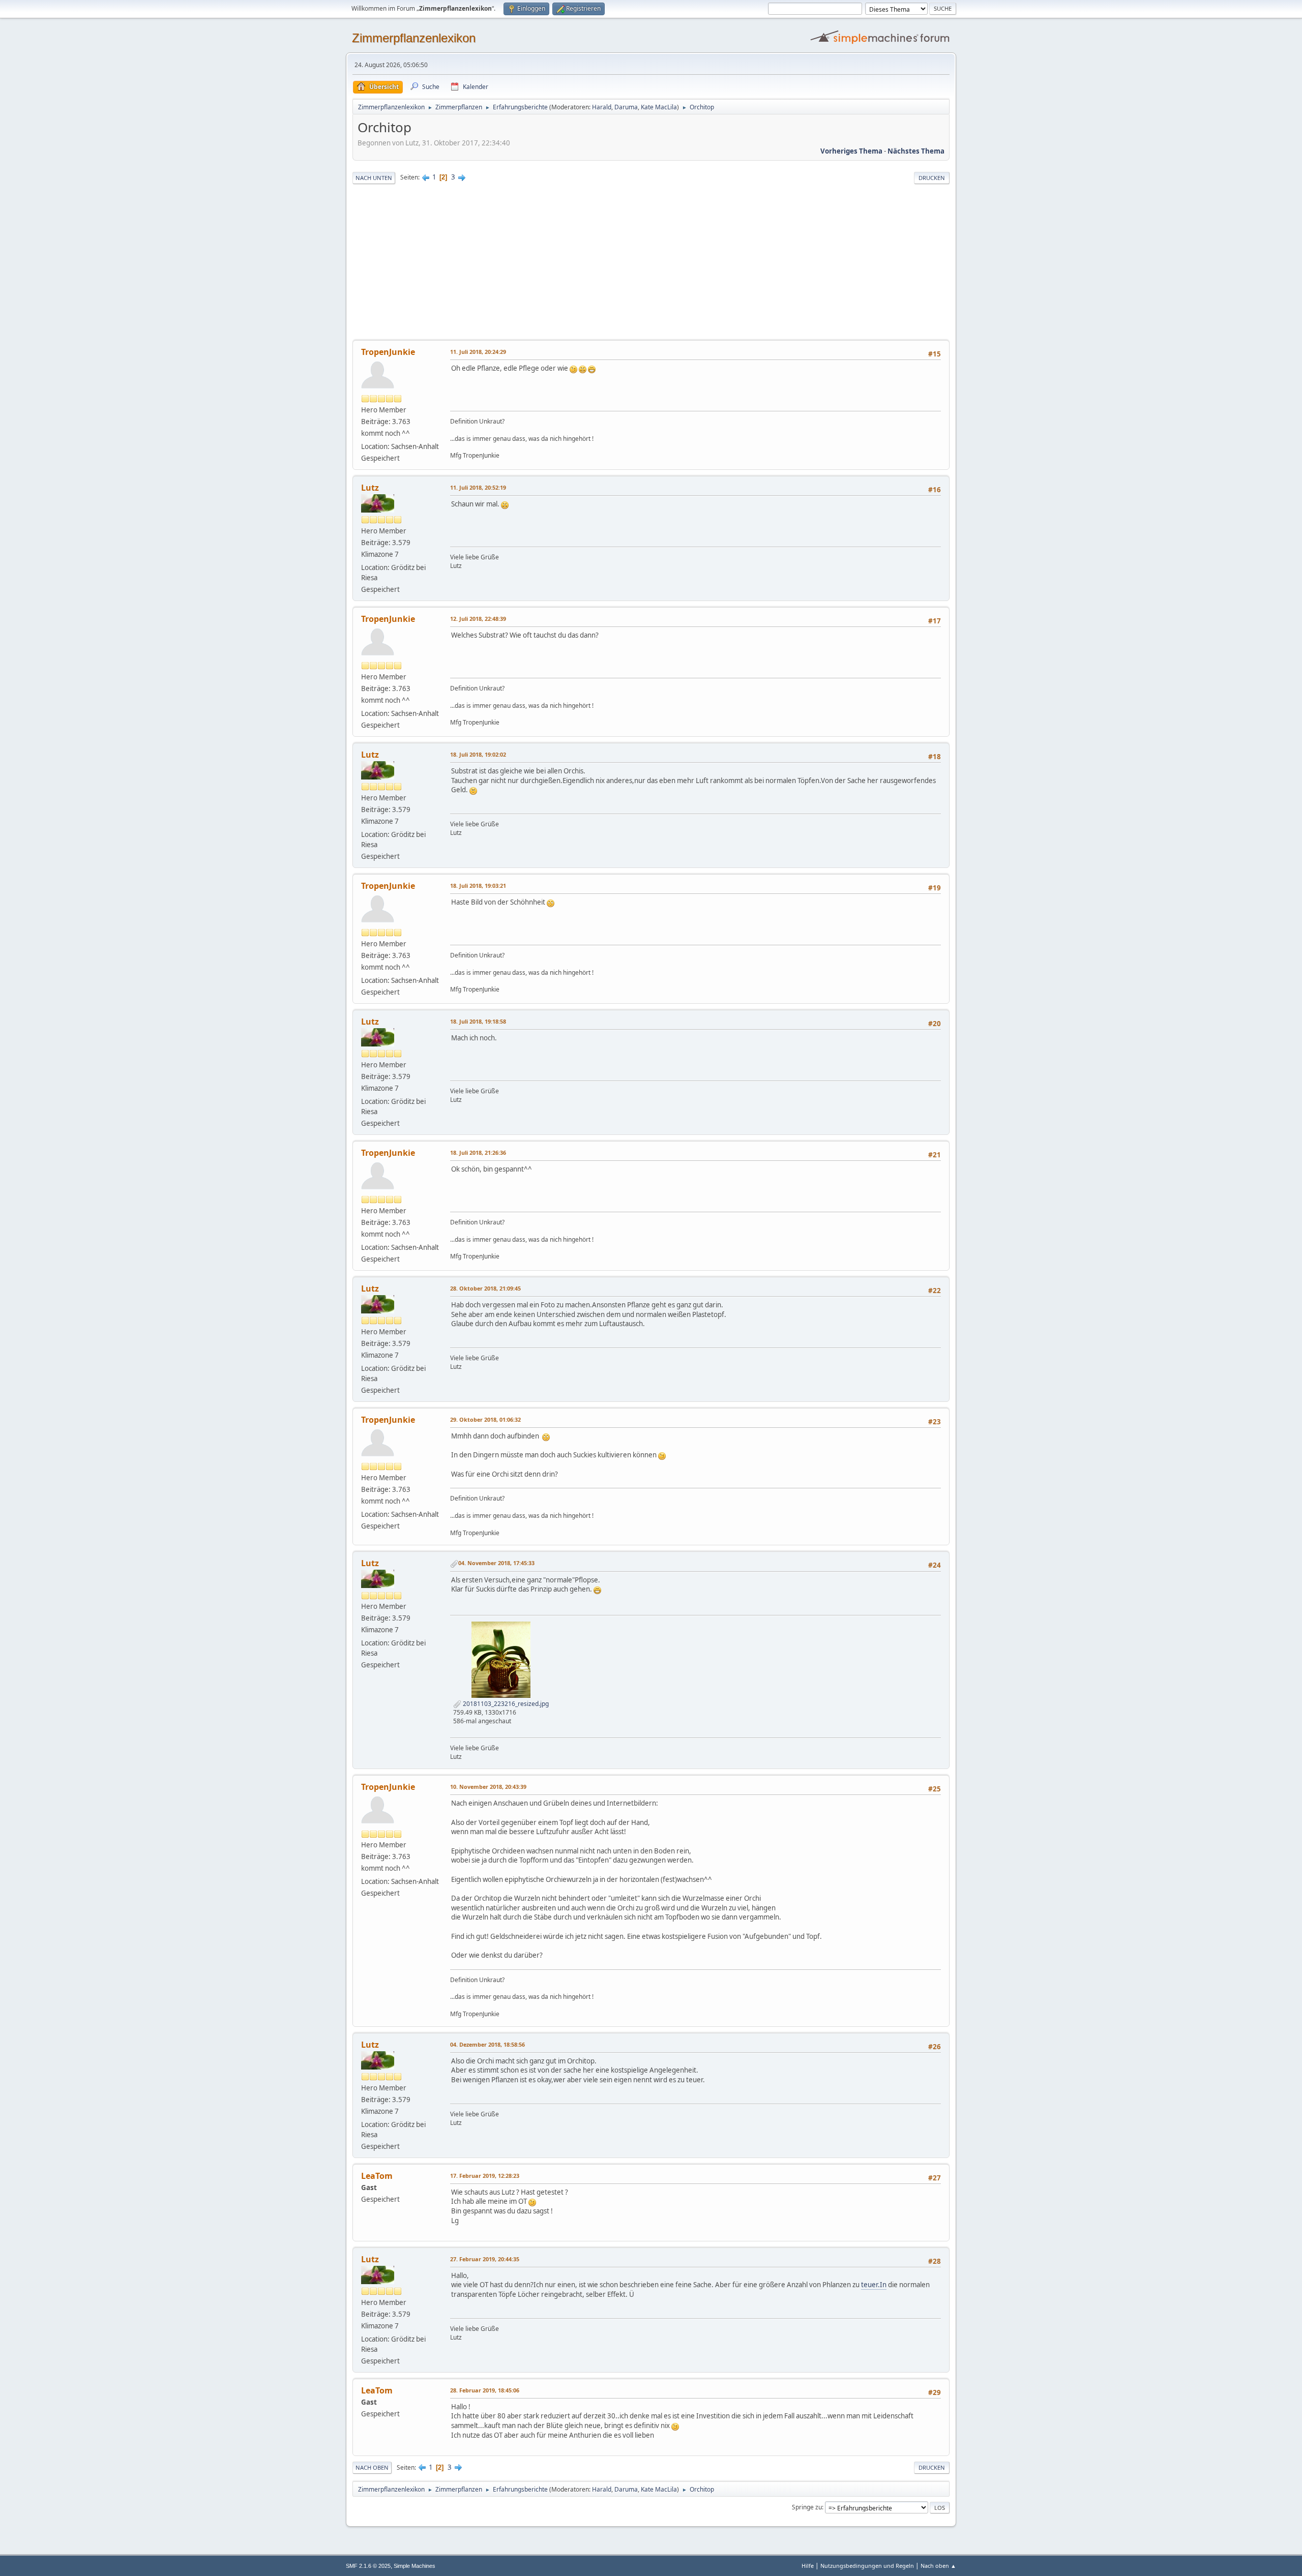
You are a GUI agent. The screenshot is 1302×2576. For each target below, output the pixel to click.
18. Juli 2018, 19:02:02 (478, 754)
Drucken (932, 178)
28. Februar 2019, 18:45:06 (485, 2390)
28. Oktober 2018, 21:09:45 (485, 1288)
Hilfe (808, 2566)
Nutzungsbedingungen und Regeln (867, 2566)
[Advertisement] (651, 263)
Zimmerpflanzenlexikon (414, 38)
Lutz (370, 488)
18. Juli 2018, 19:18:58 (478, 1021)
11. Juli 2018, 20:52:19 (478, 487)
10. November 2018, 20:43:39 (488, 1787)
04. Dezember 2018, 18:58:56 (487, 2044)
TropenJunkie (388, 352)
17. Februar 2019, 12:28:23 (485, 2176)
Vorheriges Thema (851, 151)
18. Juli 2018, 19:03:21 (478, 886)
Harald (602, 107)
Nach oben (372, 2467)
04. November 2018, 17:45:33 (496, 1563)
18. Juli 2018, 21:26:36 (478, 1152)
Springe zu (807, 2507)
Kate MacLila (659, 107)
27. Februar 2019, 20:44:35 (485, 2259)
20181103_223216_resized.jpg (505, 1704)
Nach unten (374, 178)
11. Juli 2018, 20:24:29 (478, 352)
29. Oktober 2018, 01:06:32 (485, 1419)
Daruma (626, 107)
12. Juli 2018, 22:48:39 (478, 619)
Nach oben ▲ (938, 2566)
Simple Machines (415, 2566)
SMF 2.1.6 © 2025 (368, 2566)
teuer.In (874, 2285)
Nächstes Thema (916, 151)
